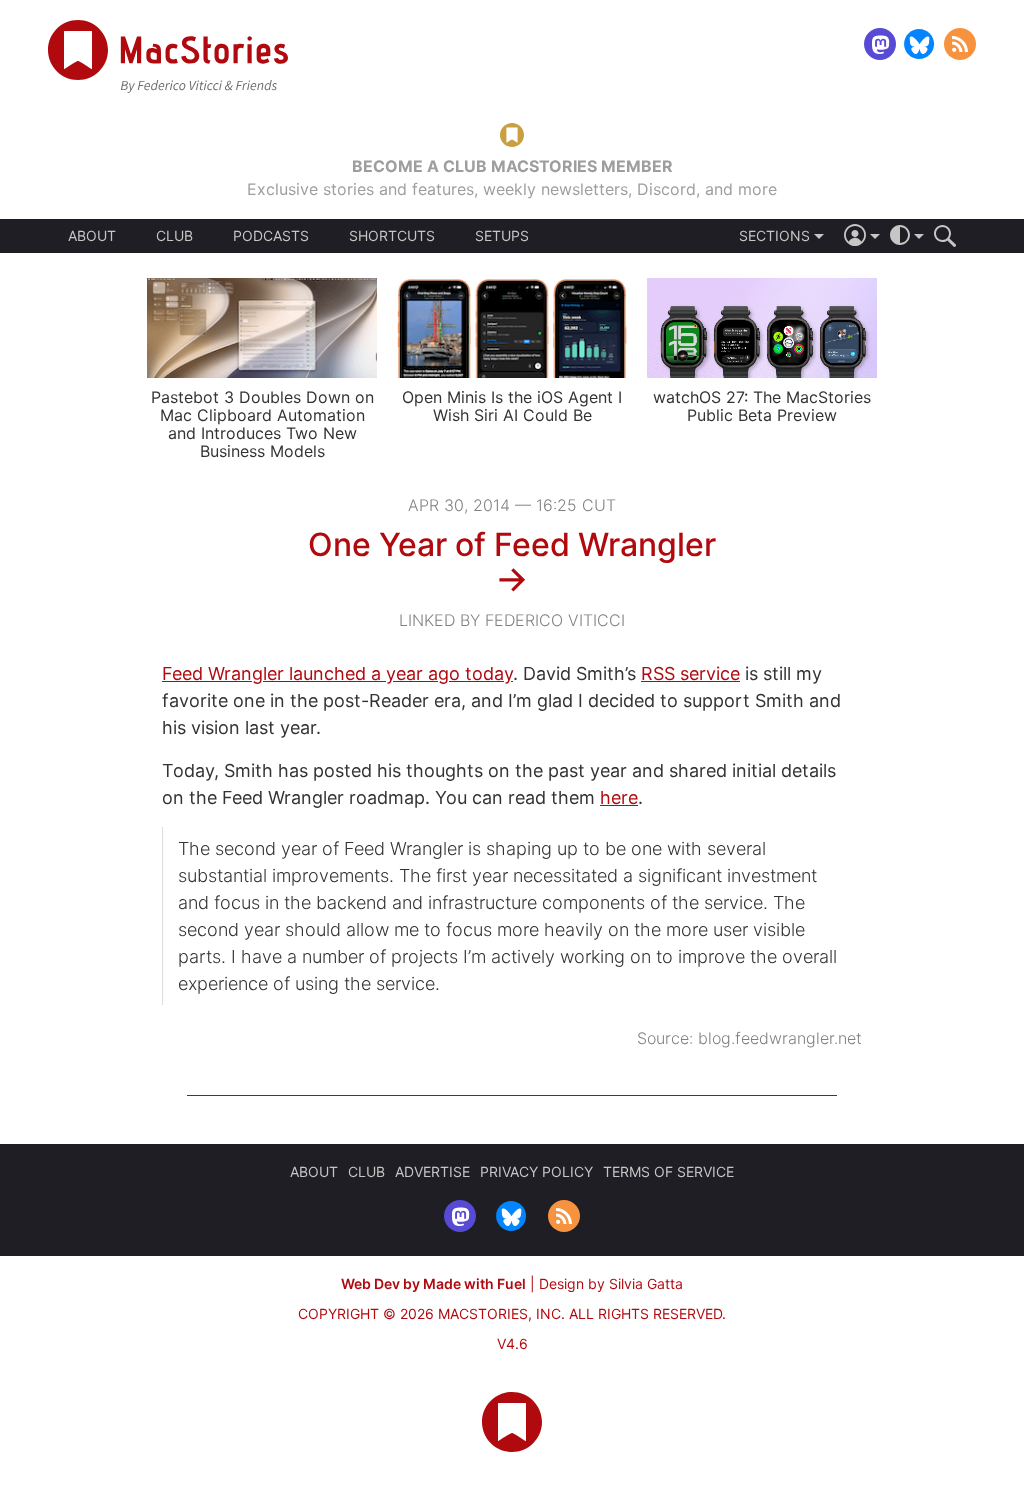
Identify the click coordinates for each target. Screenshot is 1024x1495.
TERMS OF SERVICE (668, 1171)
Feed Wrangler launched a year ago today (337, 673)
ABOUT (92, 236)
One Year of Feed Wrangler (512, 544)
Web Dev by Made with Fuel (433, 1283)
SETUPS (502, 236)
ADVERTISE (432, 1171)
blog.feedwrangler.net (780, 1038)
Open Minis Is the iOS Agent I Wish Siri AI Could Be (512, 406)
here (619, 797)
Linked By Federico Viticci (512, 620)
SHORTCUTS (392, 236)
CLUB (174, 235)
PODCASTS (271, 236)
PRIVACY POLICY (536, 1171)
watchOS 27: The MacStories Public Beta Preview (762, 406)
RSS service (690, 673)
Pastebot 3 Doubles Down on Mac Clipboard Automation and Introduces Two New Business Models (262, 424)
